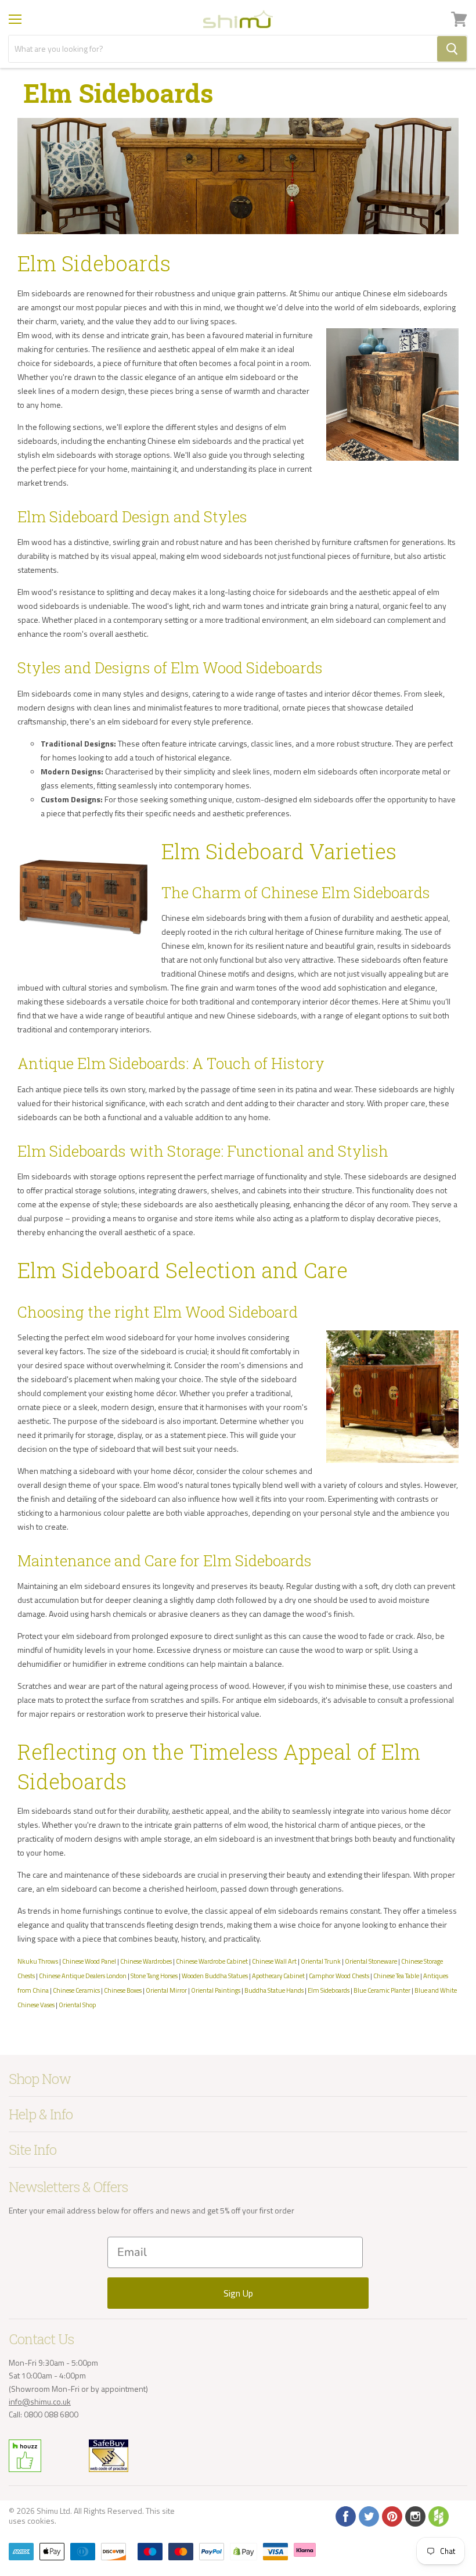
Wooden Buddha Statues (215, 1976)
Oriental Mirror (166, 1990)
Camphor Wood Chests (339, 1976)
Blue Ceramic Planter (382, 1990)
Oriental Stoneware (371, 1961)
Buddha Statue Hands (274, 1990)
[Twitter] (368, 2516)
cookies (41, 2521)
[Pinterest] (391, 2516)
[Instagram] (414, 2516)
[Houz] (438, 2516)
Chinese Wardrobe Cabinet (212, 1961)
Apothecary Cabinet (278, 1976)
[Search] (452, 49)
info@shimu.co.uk (40, 2401)
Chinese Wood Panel (89, 1961)
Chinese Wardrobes (146, 1961)
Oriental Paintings (216, 1990)
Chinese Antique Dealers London (83, 1976)
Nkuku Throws (38, 1961)
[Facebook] (345, 2516)
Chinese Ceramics (76, 1990)
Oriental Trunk (321, 1961)
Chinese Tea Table (396, 1976)
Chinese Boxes (123, 1990)
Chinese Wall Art (274, 1961)
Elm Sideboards (329, 1990)
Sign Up (238, 2293)
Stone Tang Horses (154, 1976)
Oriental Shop (77, 2005)
